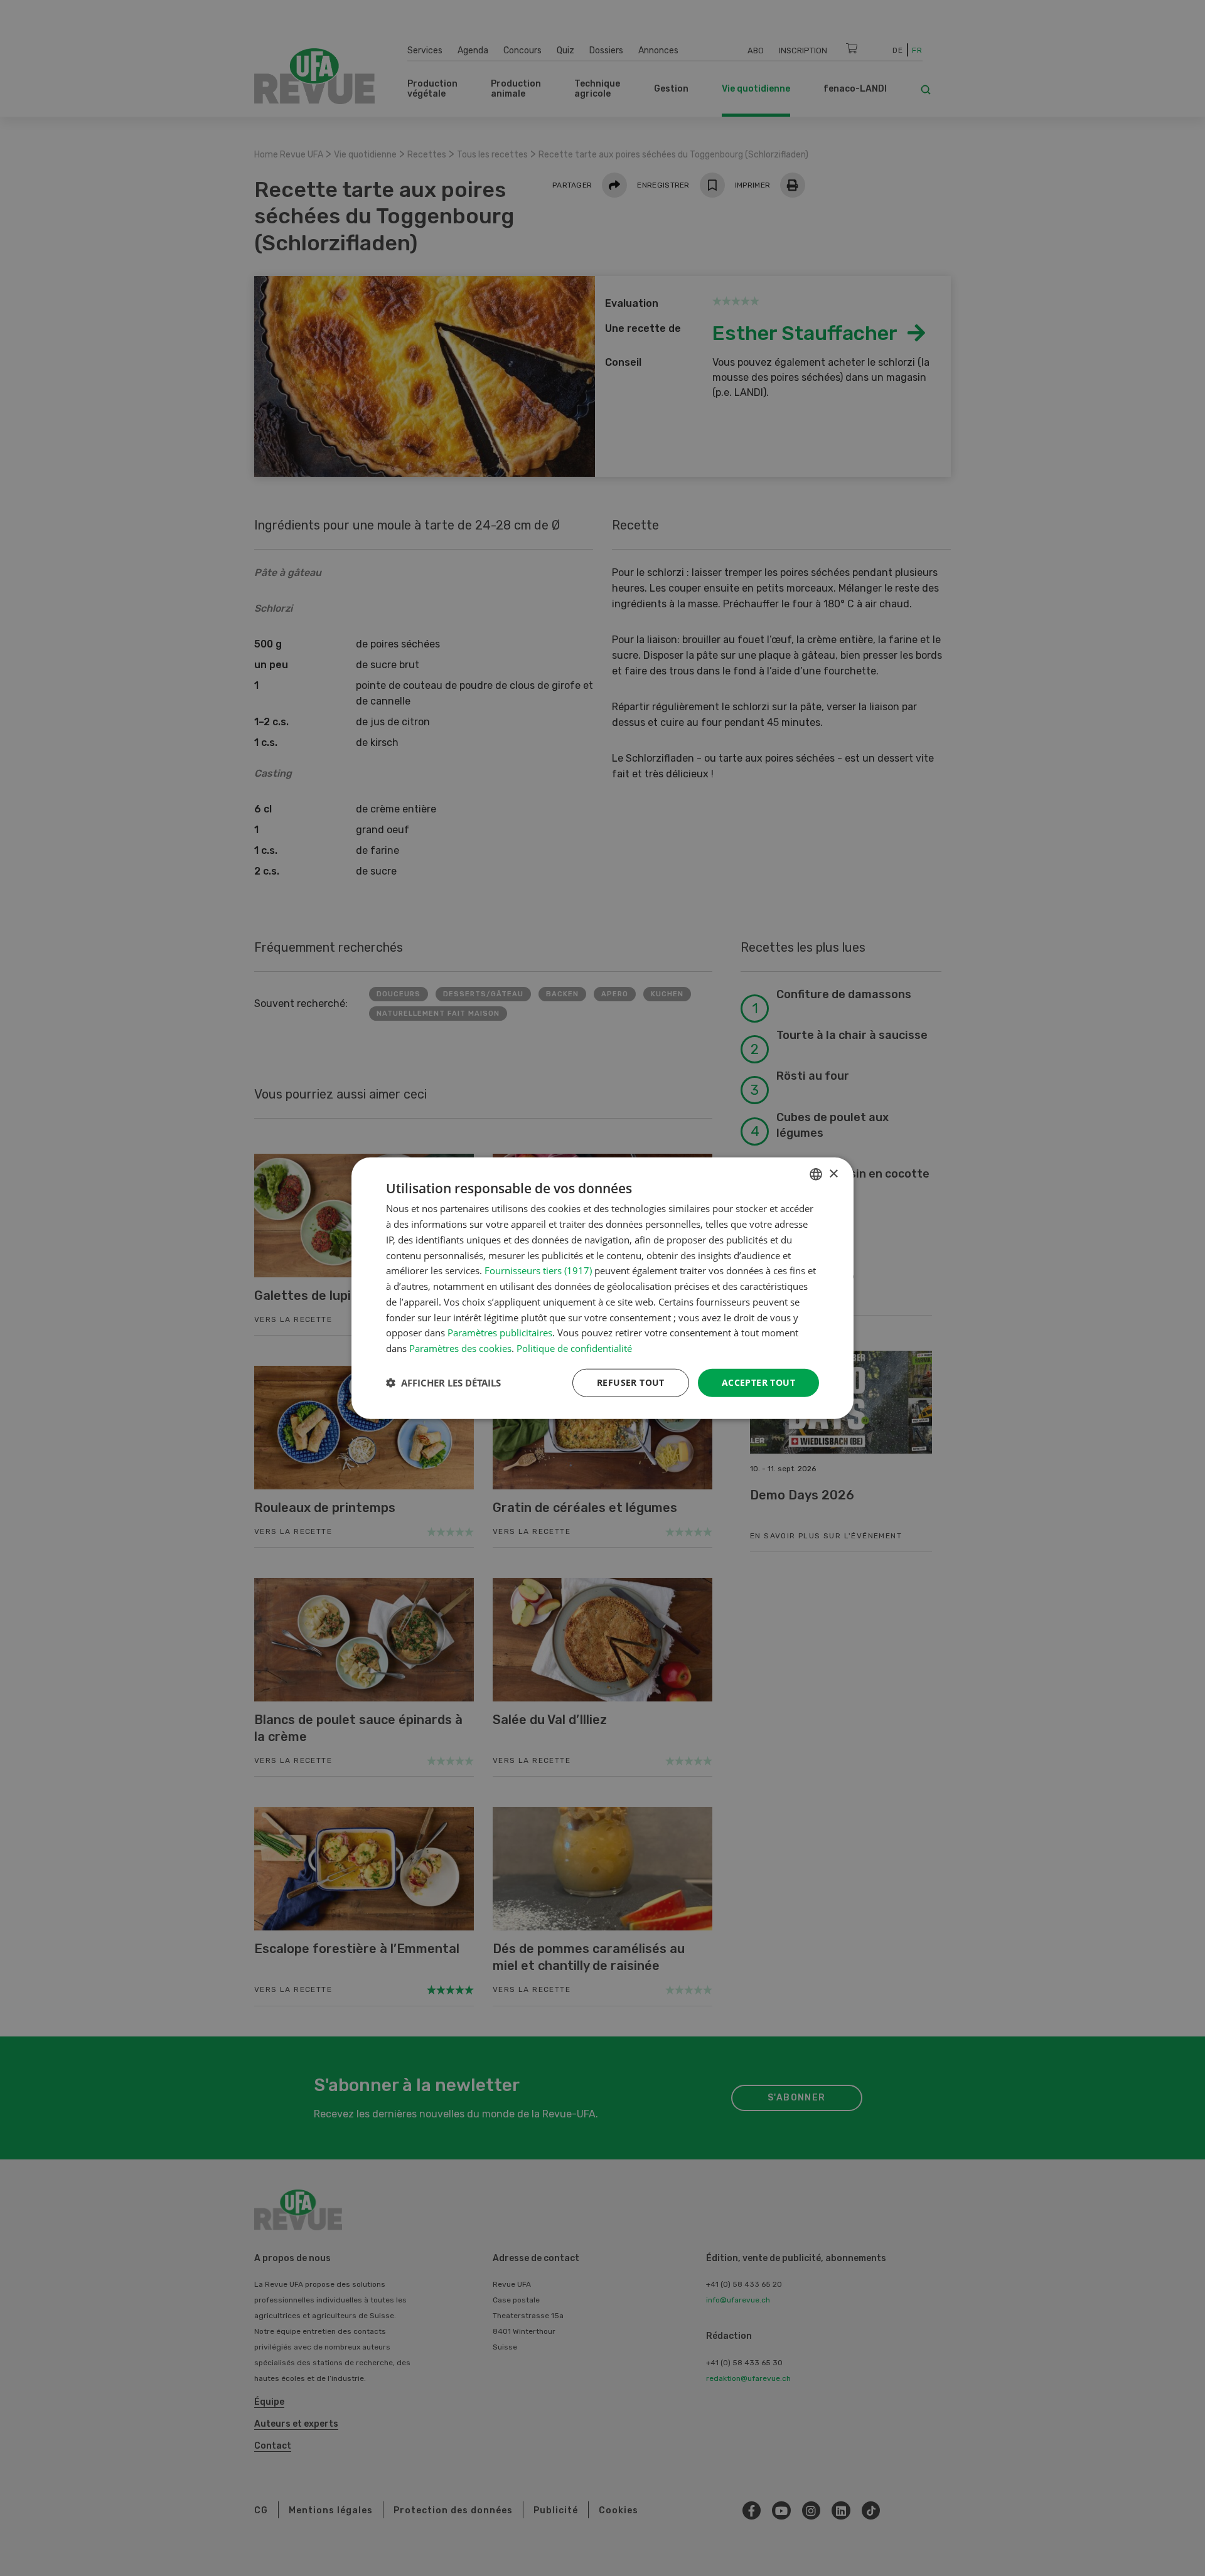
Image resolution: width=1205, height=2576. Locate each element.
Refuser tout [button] (631, 1382)
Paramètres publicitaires (500, 1333)
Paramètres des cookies (460, 1348)
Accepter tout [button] (758, 1382)
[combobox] (816, 1174)
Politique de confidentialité (574, 1348)
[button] (443, 1383)
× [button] (833, 1174)
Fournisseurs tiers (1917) (538, 1270)
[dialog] (602, 1288)
